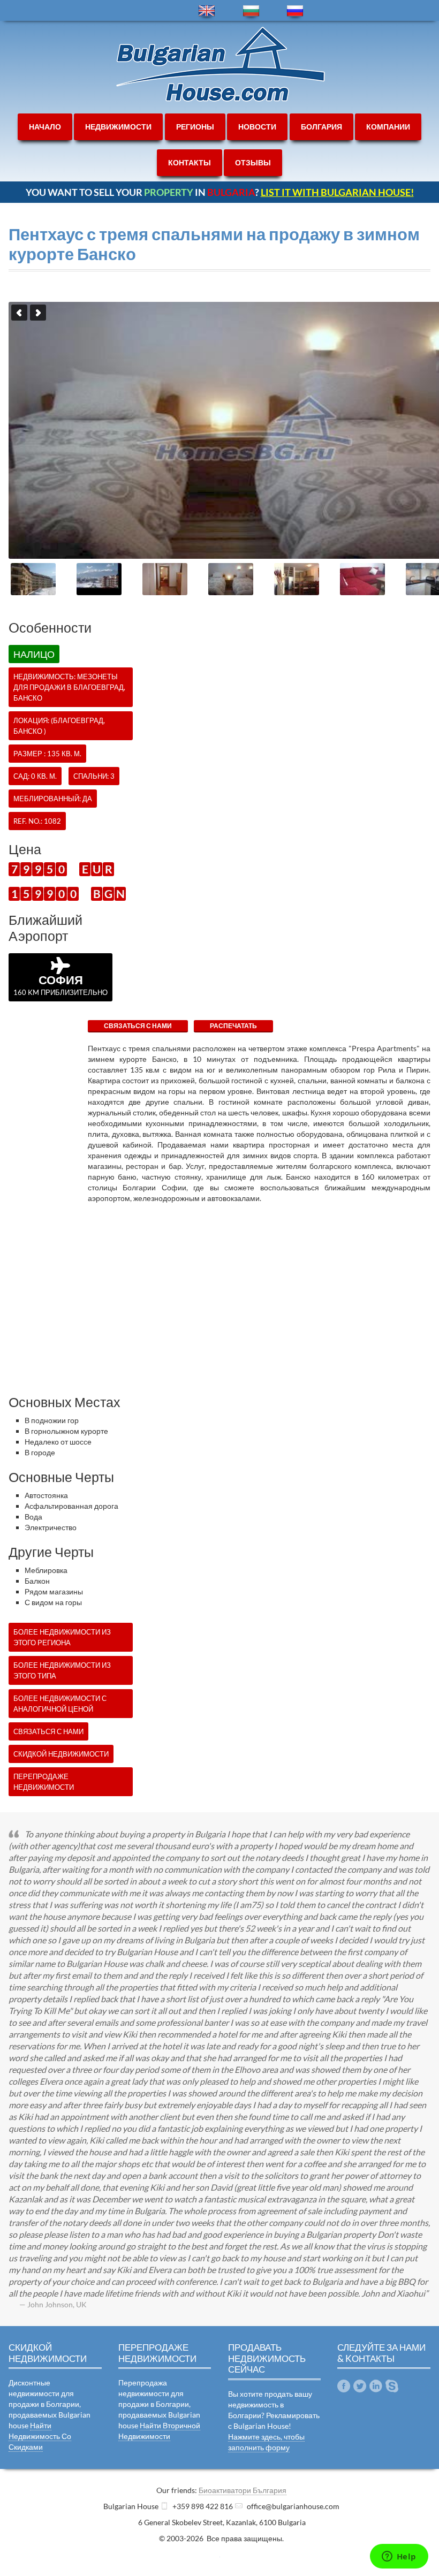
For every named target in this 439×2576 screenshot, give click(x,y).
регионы (195, 127)
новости (257, 127)
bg (251, 11)
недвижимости (118, 127)
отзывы (253, 162)
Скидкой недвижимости (61, 1754)
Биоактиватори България (243, 2490)
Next (38, 313)
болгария (321, 127)
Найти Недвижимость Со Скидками (40, 2436)
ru (295, 11)
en (207, 11)
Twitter (360, 2386)
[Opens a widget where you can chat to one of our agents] (399, 2557)
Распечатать (233, 1026)
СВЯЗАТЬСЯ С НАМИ (138, 1026)
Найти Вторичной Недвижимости (159, 2431)
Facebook (344, 2386)
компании (388, 127)
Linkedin (376, 2386)
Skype (392, 2386)
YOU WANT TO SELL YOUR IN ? (220, 192)
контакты (190, 162)
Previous (19, 313)
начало (45, 127)
